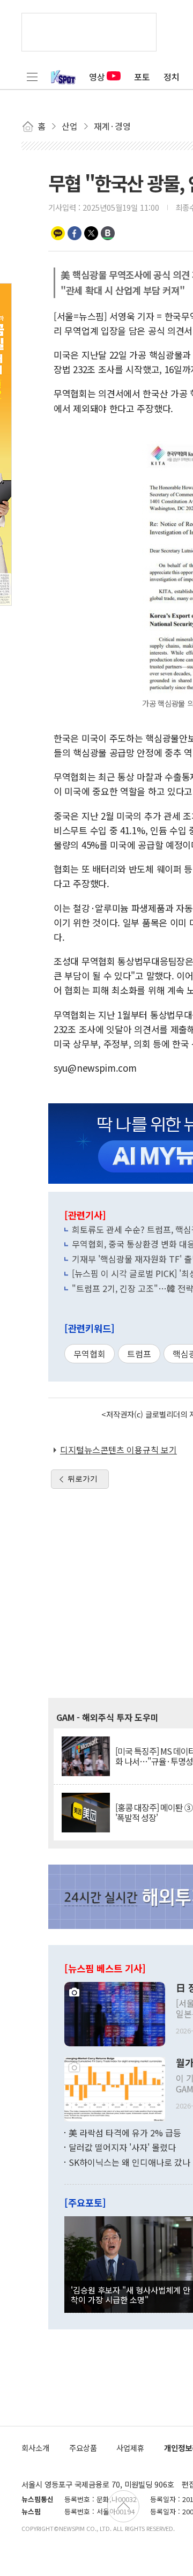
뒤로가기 (83, 1479)
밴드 (108, 233)
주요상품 (83, 2448)
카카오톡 (58, 233)
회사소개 (35, 2448)
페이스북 (75, 233)
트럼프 (139, 1354)
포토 (142, 77)
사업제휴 (130, 2448)
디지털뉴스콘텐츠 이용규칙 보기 (118, 1450)
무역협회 (90, 1354)
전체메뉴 (32, 77)
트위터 (91, 233)
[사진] (115, 2013)
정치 (172, 77)
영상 (97, 77)
